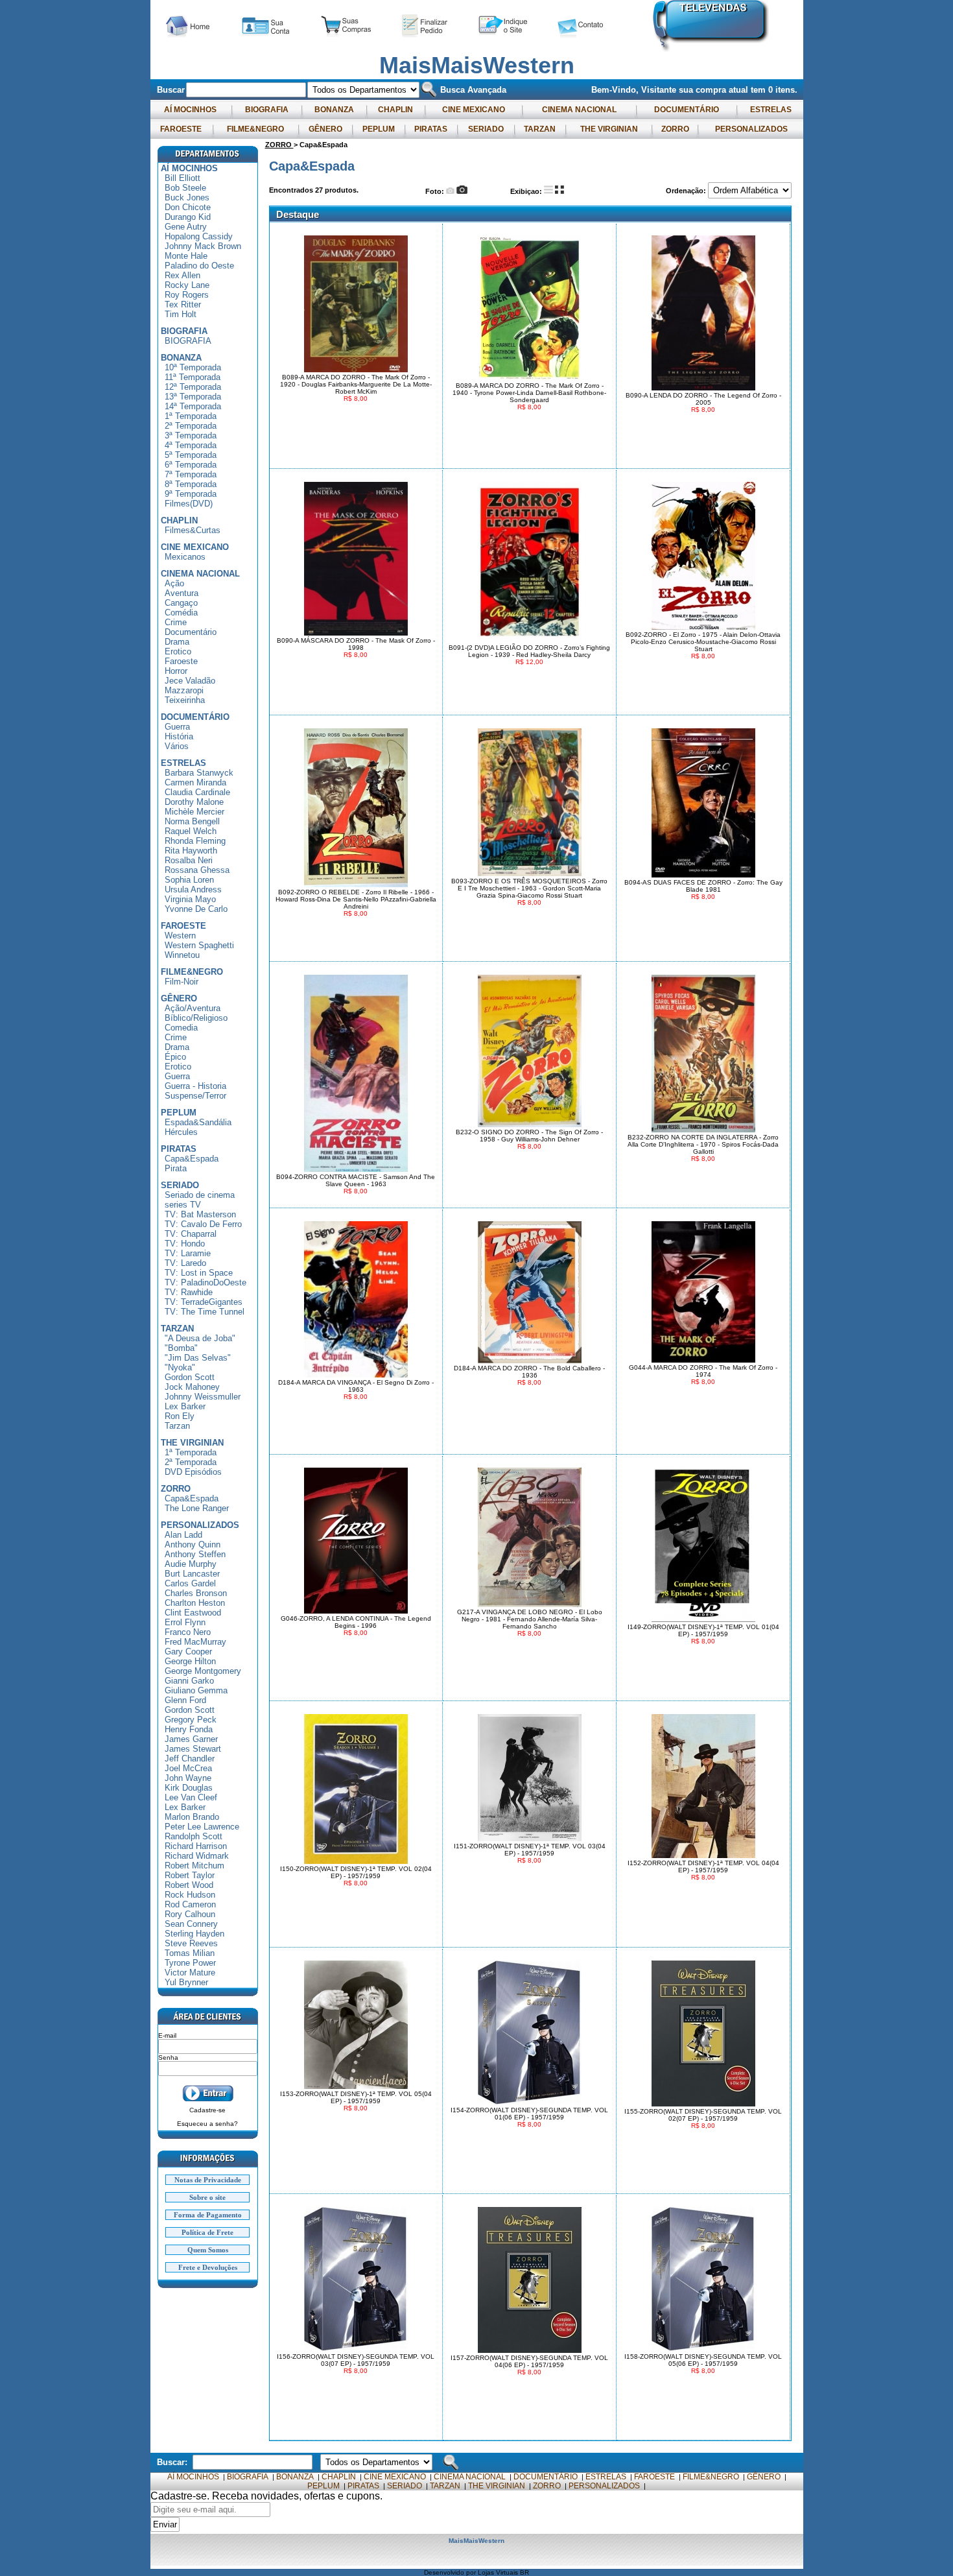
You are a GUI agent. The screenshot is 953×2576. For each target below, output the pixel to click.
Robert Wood (189, 1885)
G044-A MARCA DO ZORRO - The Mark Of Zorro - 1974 (703, 1371)
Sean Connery (191, 1924)
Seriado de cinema (200, 1195)
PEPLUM (379, 129)
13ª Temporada (193, 397)
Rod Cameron (190, 1904)
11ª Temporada (193, 377)
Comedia (181, 1028)
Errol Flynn (185, 1622)
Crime (176, 622)
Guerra (177, 727)
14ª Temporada (193, 406)
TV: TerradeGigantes (204, 1302)
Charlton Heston (195, 1603)
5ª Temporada (191, 455)
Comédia (181, 613)
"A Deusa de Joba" (200, 1338)
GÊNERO (325, 129)
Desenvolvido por (451, 2572)
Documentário (191, 632)
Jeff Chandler (190, 1759)
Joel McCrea (188, 1768)
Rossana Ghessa (197, 870)
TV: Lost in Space (199, 1273)
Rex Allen (182, 275)
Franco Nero (188, 1632)
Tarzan (177, 1426)
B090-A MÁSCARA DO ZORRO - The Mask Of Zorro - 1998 (356, 644)
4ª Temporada (191, 445)
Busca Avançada (472, 90)
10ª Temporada (193, 367)
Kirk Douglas (189, 1788)
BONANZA (334, 110)
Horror (176, 671)
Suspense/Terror (195, 1096)
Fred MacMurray (195, 1642)
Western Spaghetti (199, 945)
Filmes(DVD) (189, 504)
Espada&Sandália (198, 1122)
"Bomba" (181, 1348)
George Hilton (190, 1661)
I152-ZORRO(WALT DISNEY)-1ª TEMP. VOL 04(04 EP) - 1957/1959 (703, 1866)
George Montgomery (203, 1671)
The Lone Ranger (197, 1508)
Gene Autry (186, 227)
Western (180, 936)
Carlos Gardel (190, 1583)
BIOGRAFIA (267, 110)
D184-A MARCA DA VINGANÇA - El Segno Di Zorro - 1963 (356, 1386)
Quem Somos (208, 2250)
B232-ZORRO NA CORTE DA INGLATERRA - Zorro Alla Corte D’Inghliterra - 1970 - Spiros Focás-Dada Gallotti (703, 1144)
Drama (177, 642)
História (179, 736)
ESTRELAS (771, 110)
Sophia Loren (189, 880)
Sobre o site (207, 2197)
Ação (174, 583)
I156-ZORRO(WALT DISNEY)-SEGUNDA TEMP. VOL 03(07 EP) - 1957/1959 (356, 2360)
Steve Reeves (191, 1943)
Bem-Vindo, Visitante (635, 90)
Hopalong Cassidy (199, 236)
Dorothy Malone (194, 802)
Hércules (181, 1132)
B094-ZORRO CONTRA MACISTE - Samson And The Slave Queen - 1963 (356, 1180)
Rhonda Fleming (195, 841)
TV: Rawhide (189, 1292)
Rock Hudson (190, 1895)
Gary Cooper (188, 1652)
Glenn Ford (185, 1700)
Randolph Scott (194, 1836)
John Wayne (188, 1778)
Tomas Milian (190, 1953)
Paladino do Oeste (199, 266)
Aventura (182, 593)
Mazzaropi (184, 690)
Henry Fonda (189, 1729)
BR (524, 2572)
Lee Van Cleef (191, 1797)
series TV (183, 1205)
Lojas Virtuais (499, 2572)
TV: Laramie (188, 1253)
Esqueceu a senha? (207, 2124)
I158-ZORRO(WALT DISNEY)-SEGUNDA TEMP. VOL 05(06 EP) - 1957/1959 (703, 2360)
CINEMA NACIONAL (579, 110)
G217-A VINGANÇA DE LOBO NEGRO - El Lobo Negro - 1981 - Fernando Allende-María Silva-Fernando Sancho (530, 1619)
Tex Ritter (183, 304)
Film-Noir (182, 982)
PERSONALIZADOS (751, 129)
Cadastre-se (207, 2110)
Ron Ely (180, 1416)
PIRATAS (431, 129)
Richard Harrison (196, 1846)
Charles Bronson (196, 1593)
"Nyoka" (180, 1367)
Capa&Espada (192, 1159)
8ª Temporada (191, 484)
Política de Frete (207, 2232)
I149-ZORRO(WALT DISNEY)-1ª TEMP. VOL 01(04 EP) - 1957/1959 (703, 1630)
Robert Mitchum (194, 1866)
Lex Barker (185, 1406)
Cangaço (181, 603)
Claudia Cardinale (197, 792)
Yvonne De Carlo (196, 909)
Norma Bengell (192, 821)
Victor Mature (190, 1973)
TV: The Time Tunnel (205, 1312)
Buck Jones (187, 197)
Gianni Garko (189, 1681)
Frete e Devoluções (208, 2267)
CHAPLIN (395, 110)
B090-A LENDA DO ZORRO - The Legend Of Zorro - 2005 (703, 399)
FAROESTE (181, 129)
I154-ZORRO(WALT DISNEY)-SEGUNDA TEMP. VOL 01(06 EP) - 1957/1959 (529, 2114)
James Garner (191, 1739)
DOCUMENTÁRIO (687, 110)
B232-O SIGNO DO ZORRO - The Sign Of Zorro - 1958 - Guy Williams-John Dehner (529, 1136)
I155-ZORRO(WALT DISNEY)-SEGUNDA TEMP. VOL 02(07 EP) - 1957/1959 (703, 2115)
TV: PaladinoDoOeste (206, 1282)
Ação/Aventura (193, 1008)
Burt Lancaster (192, 1574)
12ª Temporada (193, 387)
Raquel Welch (191, 831)
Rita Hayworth (191, 851)
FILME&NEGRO (255, 129)
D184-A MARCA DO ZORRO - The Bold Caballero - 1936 (529, 1372)
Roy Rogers (187, 295)
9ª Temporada (191, 494)
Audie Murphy (191, 1564)
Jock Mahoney (192, 1387)
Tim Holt (181, 314)
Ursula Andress (193, 889)
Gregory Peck (191, 1720)
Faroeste (181, 661)
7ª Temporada (191, 474)
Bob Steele (185, 188)
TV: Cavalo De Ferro (203, 1224)
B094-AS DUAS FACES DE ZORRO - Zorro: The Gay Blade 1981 (703, 886)
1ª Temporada (191, 416)
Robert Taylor (190, 1875)
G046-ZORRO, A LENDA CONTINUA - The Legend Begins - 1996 (356, 1622)
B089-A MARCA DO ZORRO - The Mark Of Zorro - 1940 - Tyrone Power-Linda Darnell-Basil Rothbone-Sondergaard (529, 393)
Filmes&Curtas (193, 530)
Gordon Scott (190, 1377)
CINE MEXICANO (474, 110)
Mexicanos (185, 557)
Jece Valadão (190, 681)
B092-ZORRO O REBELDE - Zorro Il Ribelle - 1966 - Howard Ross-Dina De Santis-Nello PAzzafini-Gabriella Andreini (356, 899)
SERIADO (486, 129)
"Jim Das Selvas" (198, 1358)
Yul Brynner (186, 1982)
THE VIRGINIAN (609, 129)
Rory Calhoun (190, 1914)
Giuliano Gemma (196, 1690)
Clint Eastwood (193, 1613)
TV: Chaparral (191, 1234)
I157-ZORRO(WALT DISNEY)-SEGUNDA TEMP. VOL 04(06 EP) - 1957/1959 (529, 2361)
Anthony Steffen (195, 1554)
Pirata (176, 1168)
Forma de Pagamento (208, 2215)
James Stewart (193, 1749)
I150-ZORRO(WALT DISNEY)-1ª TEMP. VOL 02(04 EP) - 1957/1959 (356, 1872)
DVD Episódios (193, 1472)
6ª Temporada (191, 465)
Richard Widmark (197, 1856)
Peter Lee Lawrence (202, 1827)
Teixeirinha (185, 700)
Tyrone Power (190, 1963)
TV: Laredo (185, 1263)
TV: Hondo (185, 1244)
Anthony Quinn (193, 1544)
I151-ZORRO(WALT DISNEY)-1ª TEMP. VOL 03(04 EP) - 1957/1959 (530, 1850)
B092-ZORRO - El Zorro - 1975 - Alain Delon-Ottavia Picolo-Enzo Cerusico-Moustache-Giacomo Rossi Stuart (703, 642)
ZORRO (675, 129)
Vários (177, 746)
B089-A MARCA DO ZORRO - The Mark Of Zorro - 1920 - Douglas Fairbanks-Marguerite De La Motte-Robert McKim (356, 384)
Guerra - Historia (195, 1086)
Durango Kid (188, 217)
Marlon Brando (192, 1817)
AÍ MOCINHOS (190, 110)
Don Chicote (188, 207)
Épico (175, 1057)
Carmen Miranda (195, 782)
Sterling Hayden (194, 1934)
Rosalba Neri (189, 860)
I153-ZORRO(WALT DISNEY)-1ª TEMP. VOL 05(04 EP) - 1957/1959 (356, 2097)
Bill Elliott (182, 178)
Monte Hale (186, 256)
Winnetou (182, 955)
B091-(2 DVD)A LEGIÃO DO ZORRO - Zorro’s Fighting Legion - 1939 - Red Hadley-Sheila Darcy (529, 651)
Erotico (178, 651)
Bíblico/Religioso (196, 1018)
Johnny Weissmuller (203, 1397)
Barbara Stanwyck (199, 773)
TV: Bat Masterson (200, 1214)
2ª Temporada (191, 426)
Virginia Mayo (190, 899)
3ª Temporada (191, 435)
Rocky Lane (187, 285)
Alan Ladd (183, 1535)
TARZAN (540, 129)
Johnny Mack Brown (203, 246)
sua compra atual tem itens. (738, 90)
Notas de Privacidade (208, 2180)
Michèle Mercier (194, 812)
